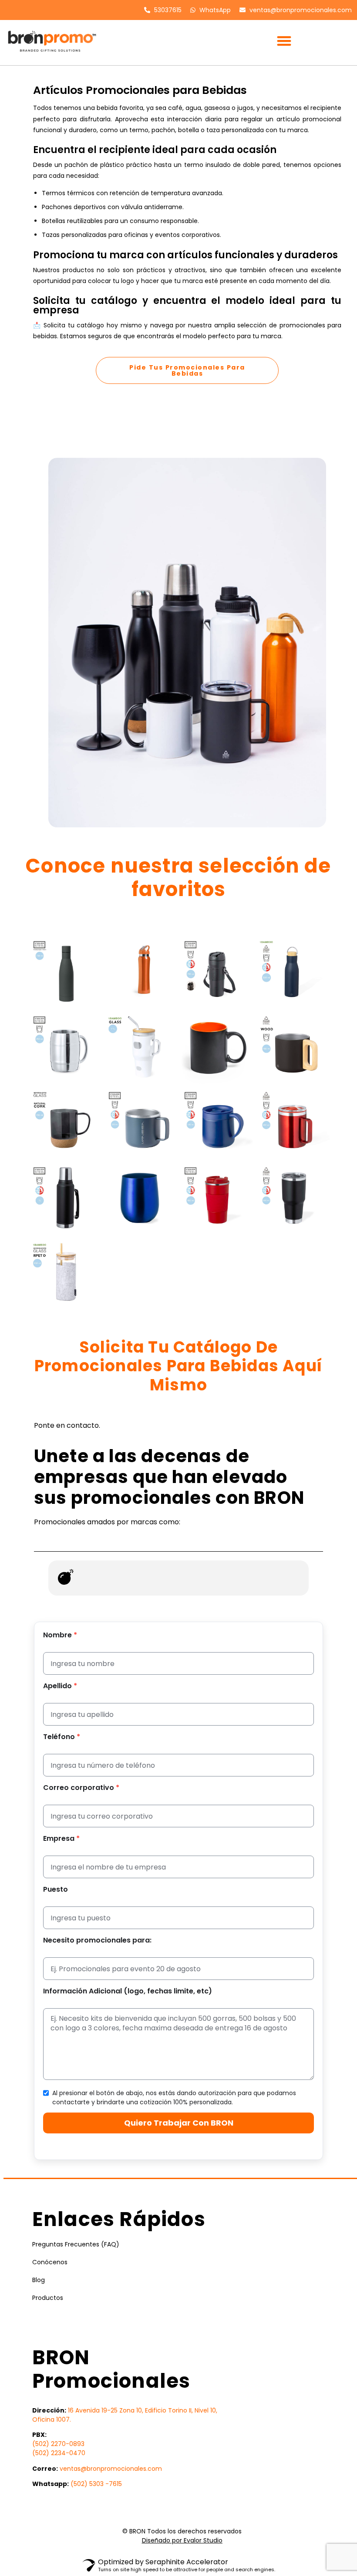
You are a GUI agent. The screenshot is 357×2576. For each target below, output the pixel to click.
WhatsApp (214, 10)
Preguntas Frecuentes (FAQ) (76, 2244)
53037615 (167, 10)
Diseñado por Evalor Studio (182, 2540)
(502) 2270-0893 (58, 2444)
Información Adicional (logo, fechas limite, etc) (128, 1991)
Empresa (61, 1839)
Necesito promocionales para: (97, 1940)
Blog (39, 2280)
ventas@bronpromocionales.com (300, 10)
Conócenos (50, 2262)
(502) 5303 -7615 (96, 2484)
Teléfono (62, 1737)
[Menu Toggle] (284, 41)
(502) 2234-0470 (59, 2453)
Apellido (60, 1686)
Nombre (60, 1635)
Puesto (56, 1890)
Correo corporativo (81, 1788)
